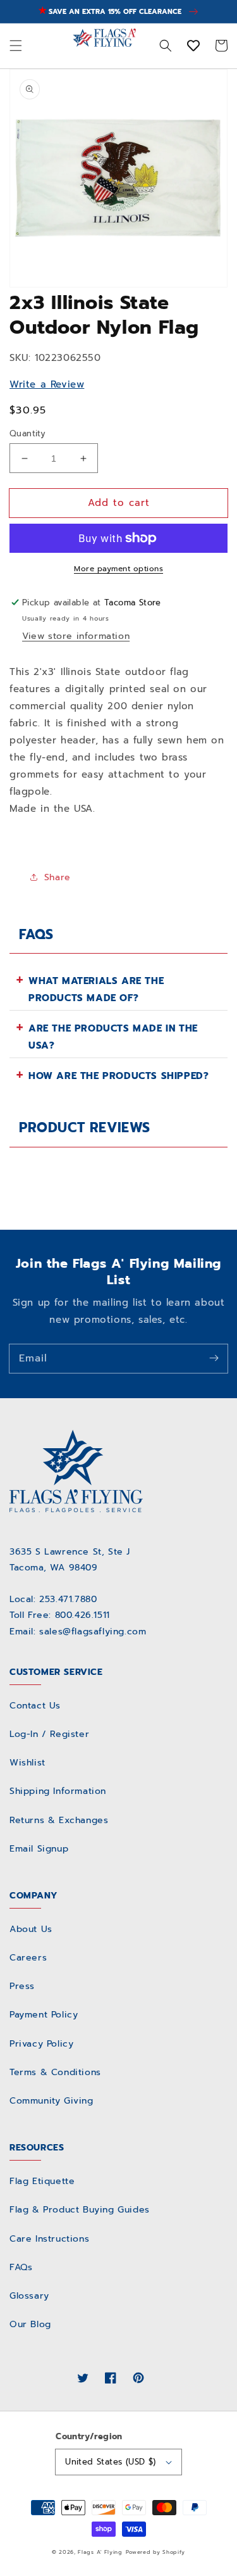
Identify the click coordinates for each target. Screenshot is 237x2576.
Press (22, 1986)
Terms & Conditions (55, 2072)
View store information (76, 636)
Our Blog (30, 2324)
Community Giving (52, 2101)
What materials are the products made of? (96, 989)
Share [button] (58, 877)
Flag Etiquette (42, 2181)
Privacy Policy (41, 2044)
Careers (28, 1958)
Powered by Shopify (156, 2552)
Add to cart (119, 503)
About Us (31, 1929)
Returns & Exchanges (59, 1820)
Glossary (29, 2296)
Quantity (27, 433)
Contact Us (35, 1706)
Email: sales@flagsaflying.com (78, 1632)
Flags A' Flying (100, 2552)
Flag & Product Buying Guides (80, 2210)
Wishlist (27, 1763)
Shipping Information (58, 1791)
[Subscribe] (214, 1358)
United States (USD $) (110, 2462)
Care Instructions (49, 2239)
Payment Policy (44, 2015)
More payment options (118, 569)
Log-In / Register (49, 1734)
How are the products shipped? (118, 1076)
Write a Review (47, 384)
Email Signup (39, 1849)
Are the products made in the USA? (113, 1037)
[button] (16, 46)
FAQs (21, 2267)
